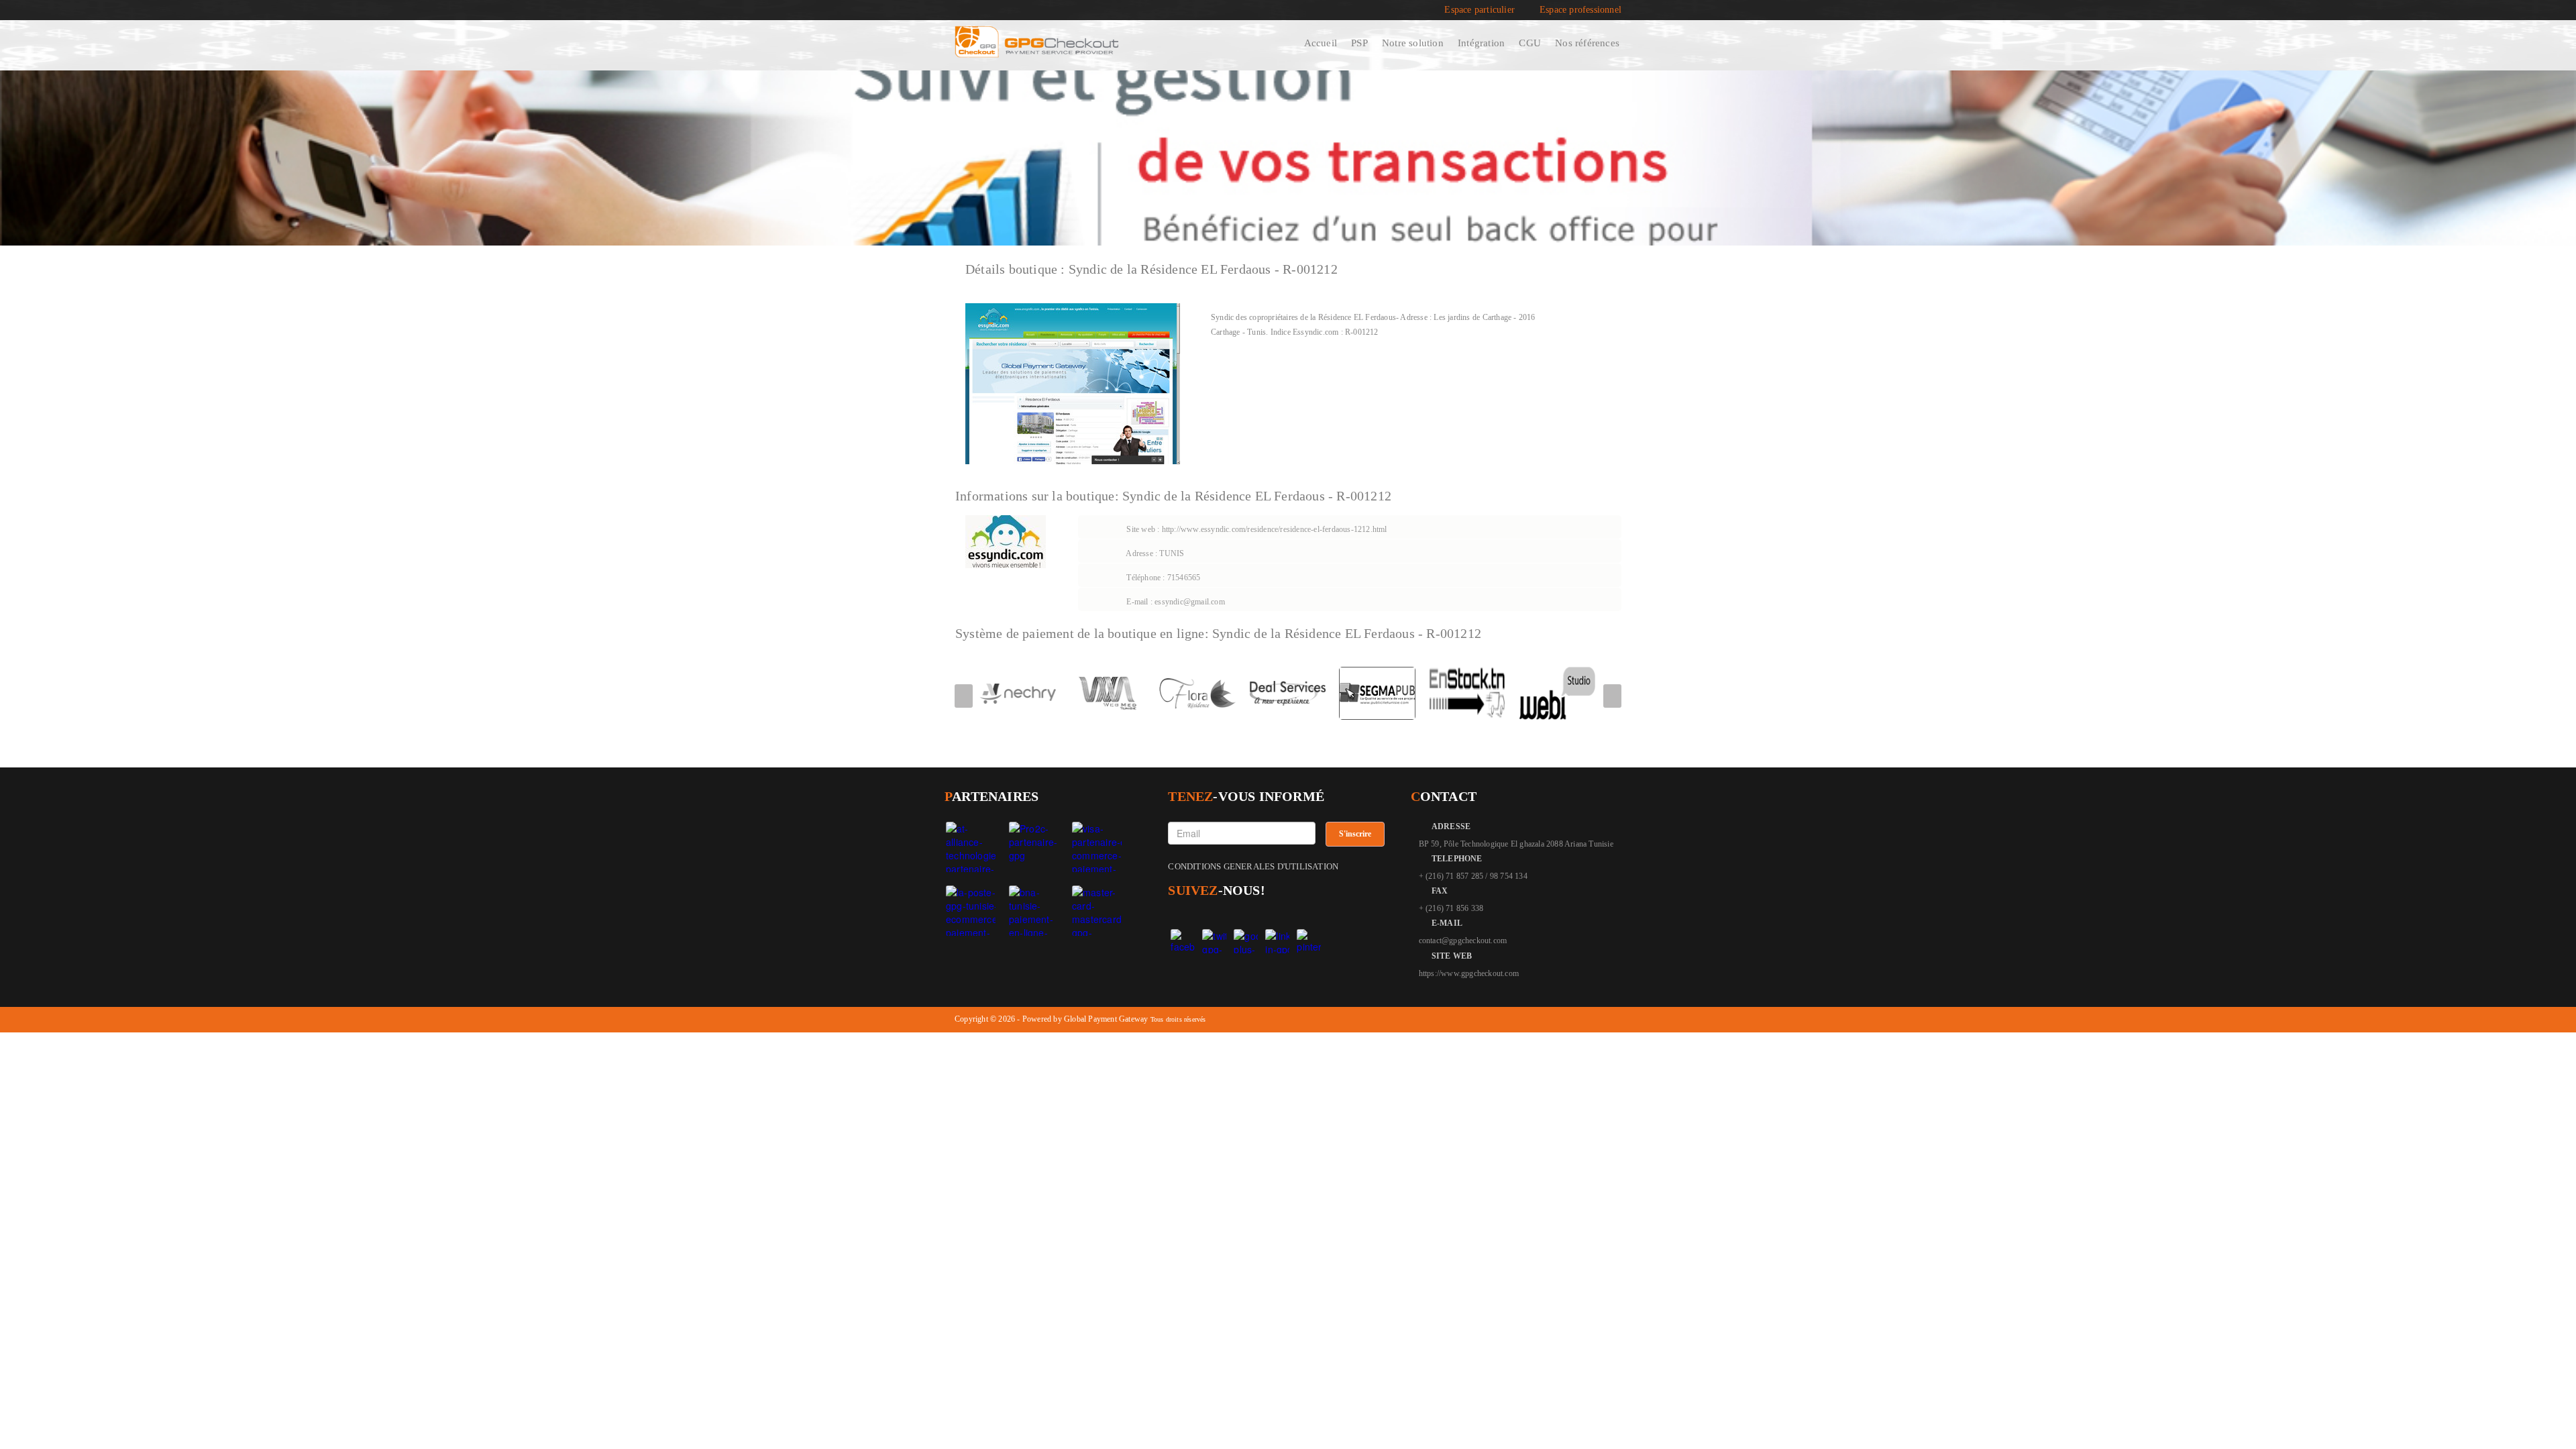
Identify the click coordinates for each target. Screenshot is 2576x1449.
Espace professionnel (1580, 10)
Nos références (1587, 43)
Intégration (1481, 43)
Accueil (1321, 43)
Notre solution (1413, 43)
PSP (1359, 43)
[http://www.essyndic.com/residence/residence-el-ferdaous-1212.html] (1073, 382)
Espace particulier (1480, 10)
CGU (1530, 43)
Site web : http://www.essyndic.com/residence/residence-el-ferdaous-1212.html (1255, 529)
